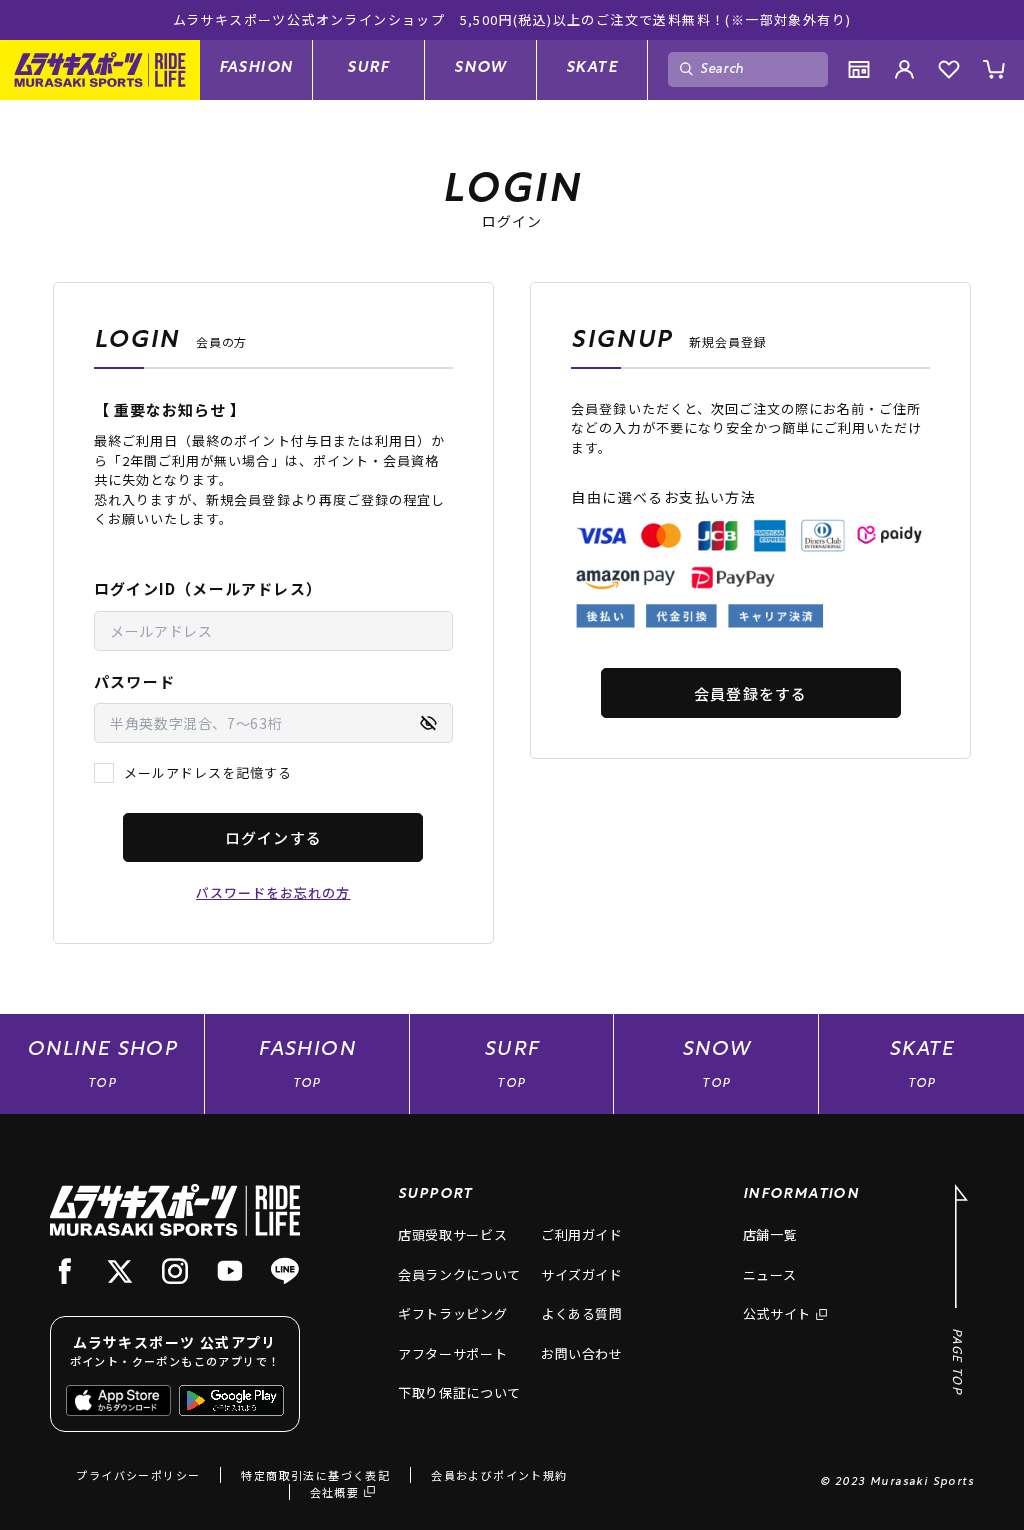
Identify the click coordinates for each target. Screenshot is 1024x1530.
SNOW (480, 68)
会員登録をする (750, 693)
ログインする (273, 837)
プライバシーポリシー (138, 1475)
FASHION (256, 68)
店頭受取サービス (452, 1234)
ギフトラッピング (452, 1313)
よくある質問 (582, 1313)
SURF (368, 68)
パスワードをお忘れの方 (273, 892)
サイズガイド (582, 1274)
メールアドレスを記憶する (208, 772)
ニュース (770, 1274)
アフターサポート (452, 1353)
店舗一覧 (770, 1234)
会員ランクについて (459, 1274)
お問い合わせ (582, 1353)
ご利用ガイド (582, 1234)
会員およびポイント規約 (499, 1475)
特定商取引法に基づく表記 (315, 1475)
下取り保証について (459, 1392)
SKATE (592, 68)
